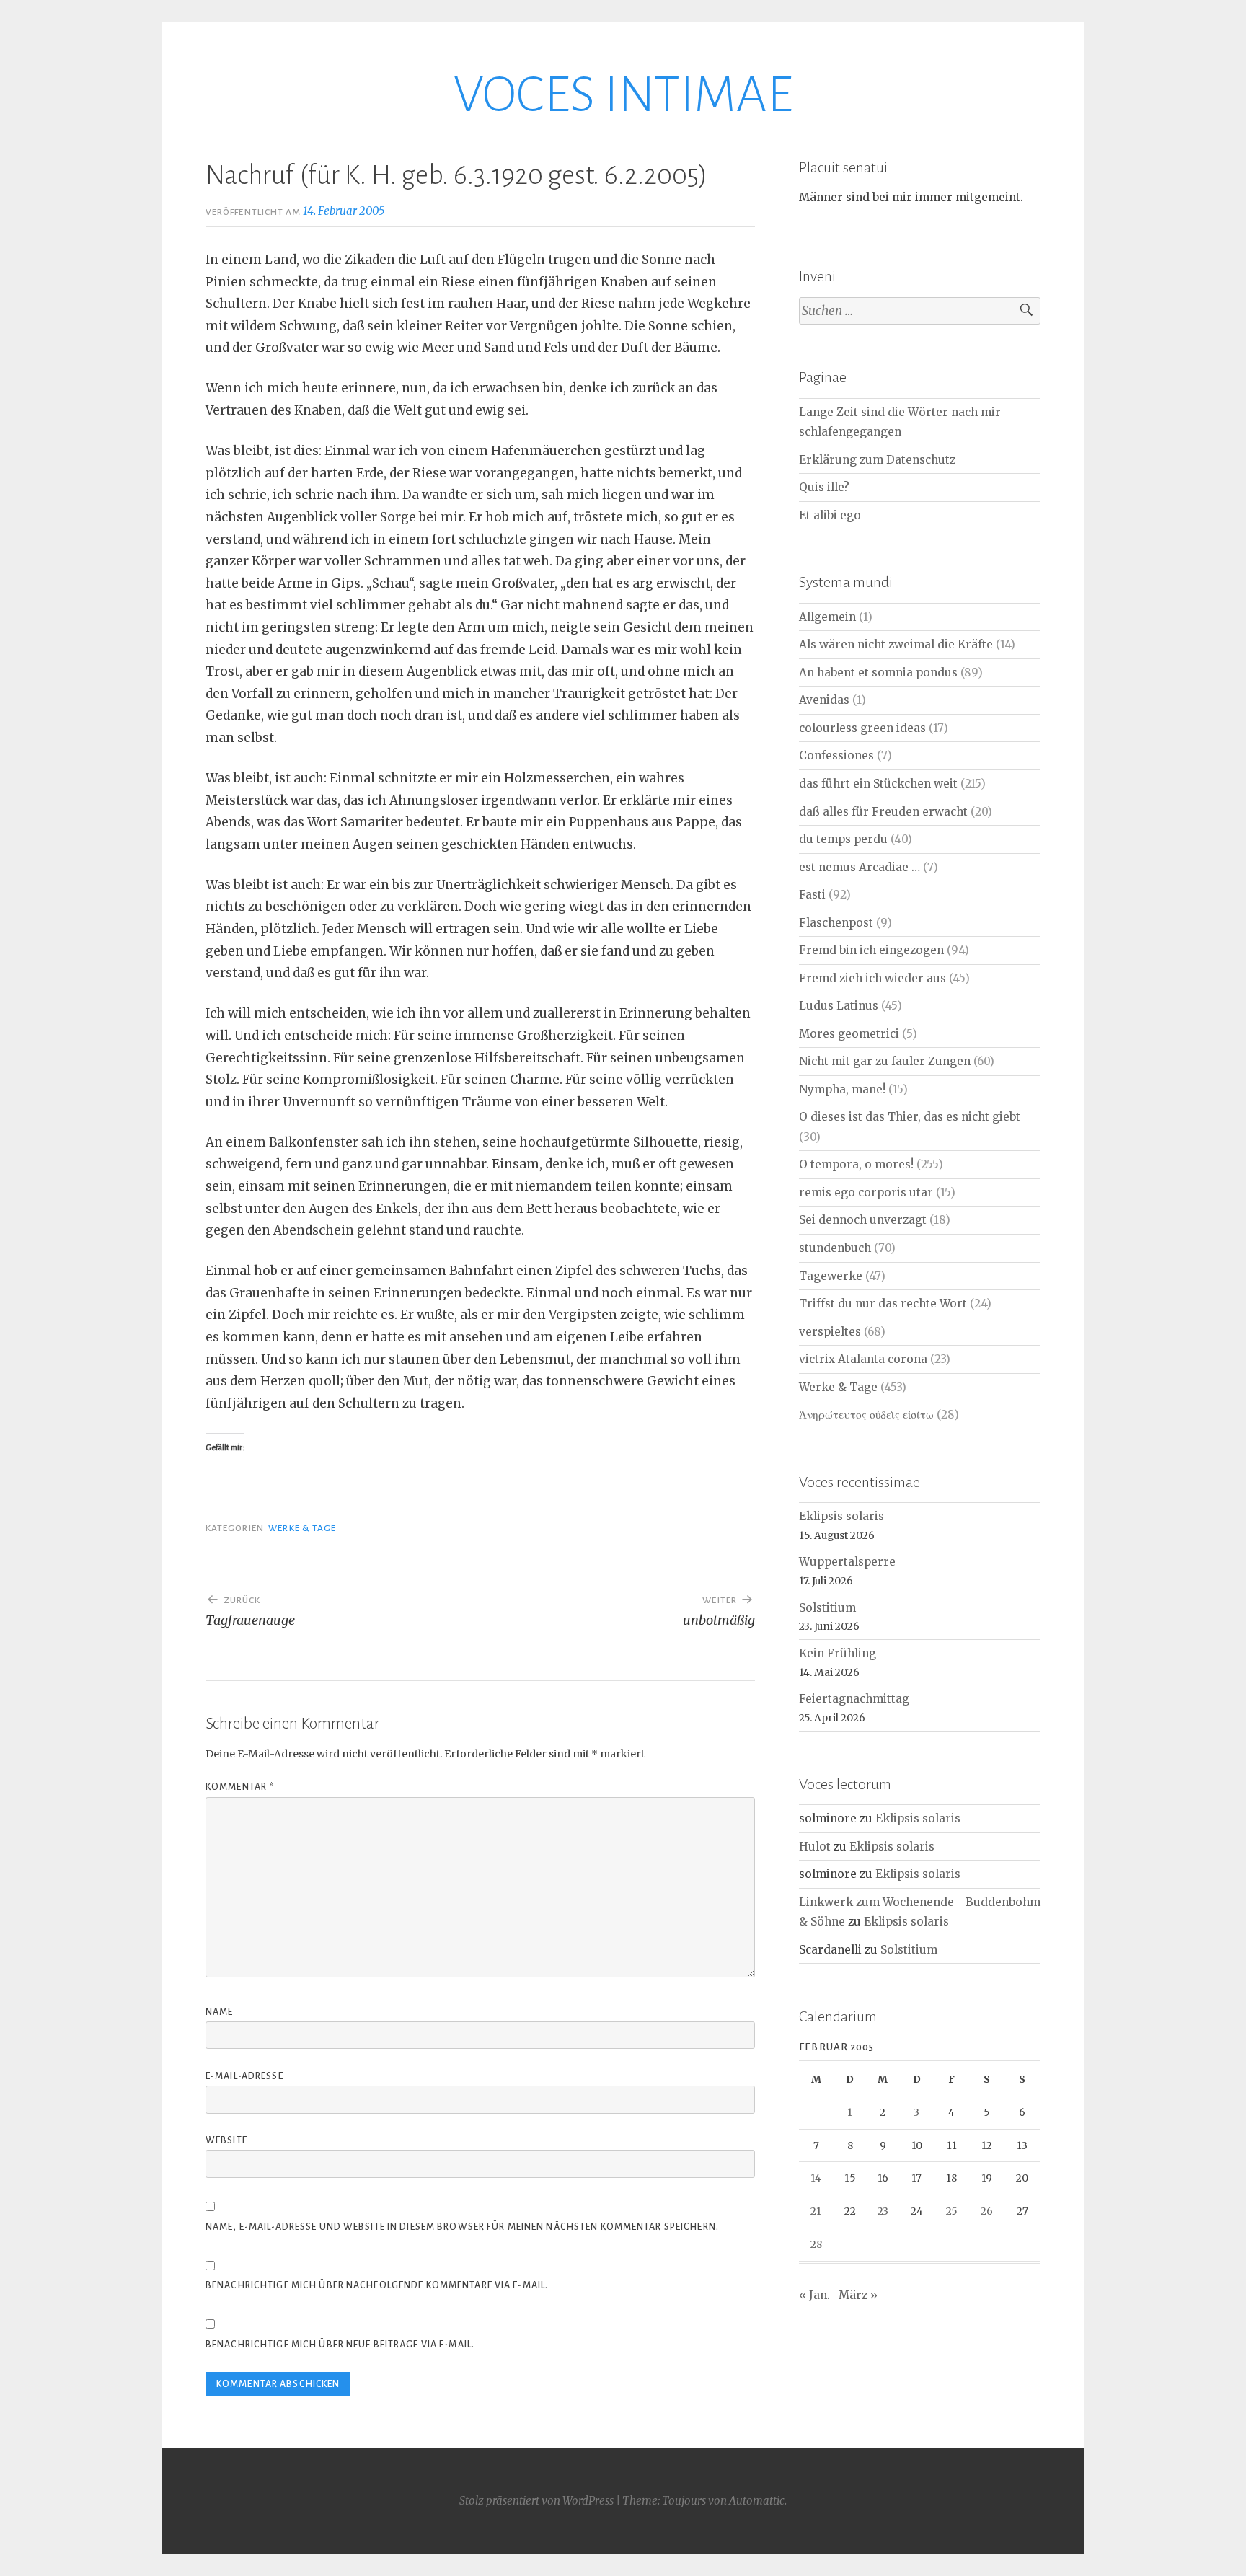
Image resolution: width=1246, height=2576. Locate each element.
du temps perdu (843, 839)
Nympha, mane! (842, 1089)
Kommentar (240, 1787)
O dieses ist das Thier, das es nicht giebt (910, 1117)
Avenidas (824, 700)
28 (816, 2244)
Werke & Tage (302, 1528)
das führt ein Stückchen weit (878, 784)
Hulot (815, 1847)
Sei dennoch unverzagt (863, 1220)
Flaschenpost (836, 923)
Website (226, 2140)
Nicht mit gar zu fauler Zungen (885, 1061)
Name (219, 2012)
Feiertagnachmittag (854, 1699)
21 (816, 2211)
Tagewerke (831, 1276)
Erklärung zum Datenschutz (877, 460)
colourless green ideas (862, 728)
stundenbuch (835, 1248)
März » (858, 2295)
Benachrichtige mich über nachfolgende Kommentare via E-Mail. (377, 2285)
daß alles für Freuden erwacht (883, 812)
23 (883, 2211)
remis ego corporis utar (866, 1192)
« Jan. (814, 2295)
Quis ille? (824, 487)
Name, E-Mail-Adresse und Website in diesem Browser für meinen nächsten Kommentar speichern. (462, 2227)
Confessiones (836, 755)
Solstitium (827, 1608)
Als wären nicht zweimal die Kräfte (896, 644)
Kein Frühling (838, 1653)
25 (952, 2211)
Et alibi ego (830, 515)
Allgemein (827, 617)
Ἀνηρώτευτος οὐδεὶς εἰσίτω (866, 1415)
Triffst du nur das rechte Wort (883, 1304)
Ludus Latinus (839, 1006)
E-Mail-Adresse (244, 2076)
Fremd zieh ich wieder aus (872, 978)
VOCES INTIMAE (623, 95)
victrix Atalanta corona (863, 1359)
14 (816, 2178)
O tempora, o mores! (856, 1164)
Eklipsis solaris (841, 1516)
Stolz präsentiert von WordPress (536, 2501)
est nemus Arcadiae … (860, 867)
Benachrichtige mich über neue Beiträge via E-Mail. (340, 2345)
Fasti (812, 895)
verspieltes (830, 1332)
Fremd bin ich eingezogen (871, 950)
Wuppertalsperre (847, 1562)
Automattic (757, 2501)
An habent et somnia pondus (878, 672)
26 (987, 2211)
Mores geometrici (849, 1034)
